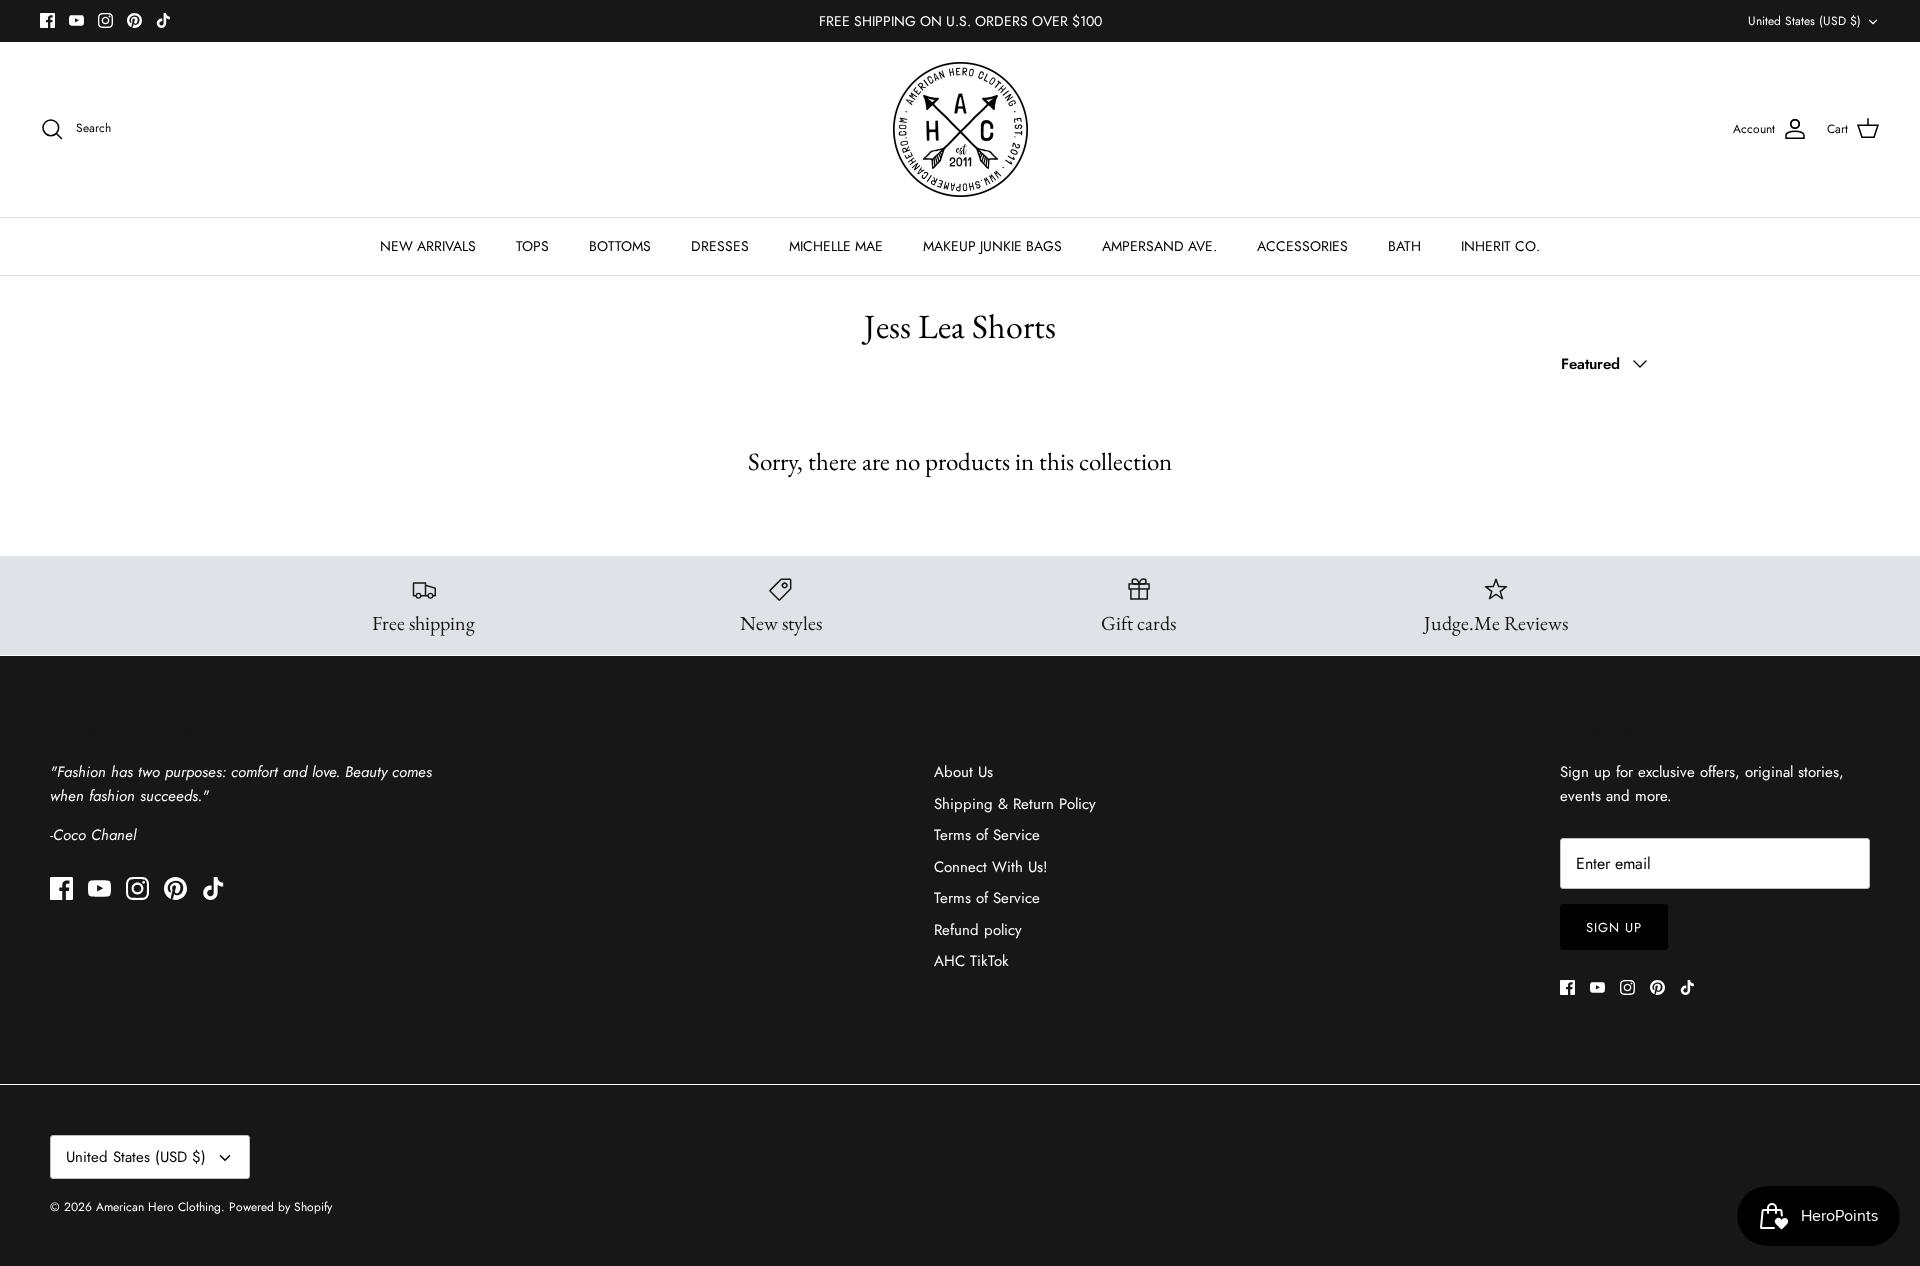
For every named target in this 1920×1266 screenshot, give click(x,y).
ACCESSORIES (1302, 246)
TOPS (532, 246)
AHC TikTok (971, 961)
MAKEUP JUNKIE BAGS (992, 246)
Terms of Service (987, 835)
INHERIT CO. (1500, 246)
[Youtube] (76, 20)
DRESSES (720, 246)
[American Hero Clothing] (960, 129)
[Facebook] (47, 20)
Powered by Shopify (280, 1207)
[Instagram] (105, 20)
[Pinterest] (134, 20)
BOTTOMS (620, 246)
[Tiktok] (163, 20)
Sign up (1614, 927)
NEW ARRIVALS (428, 246)
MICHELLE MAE (836, 246)
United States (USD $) (1804, 21)
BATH (1404, 246)
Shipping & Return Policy (1015, 804)
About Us (963, 772)
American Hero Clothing (158, 1207)
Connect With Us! (991, 867)
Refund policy (978, 930)
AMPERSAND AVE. (1159, 246)
